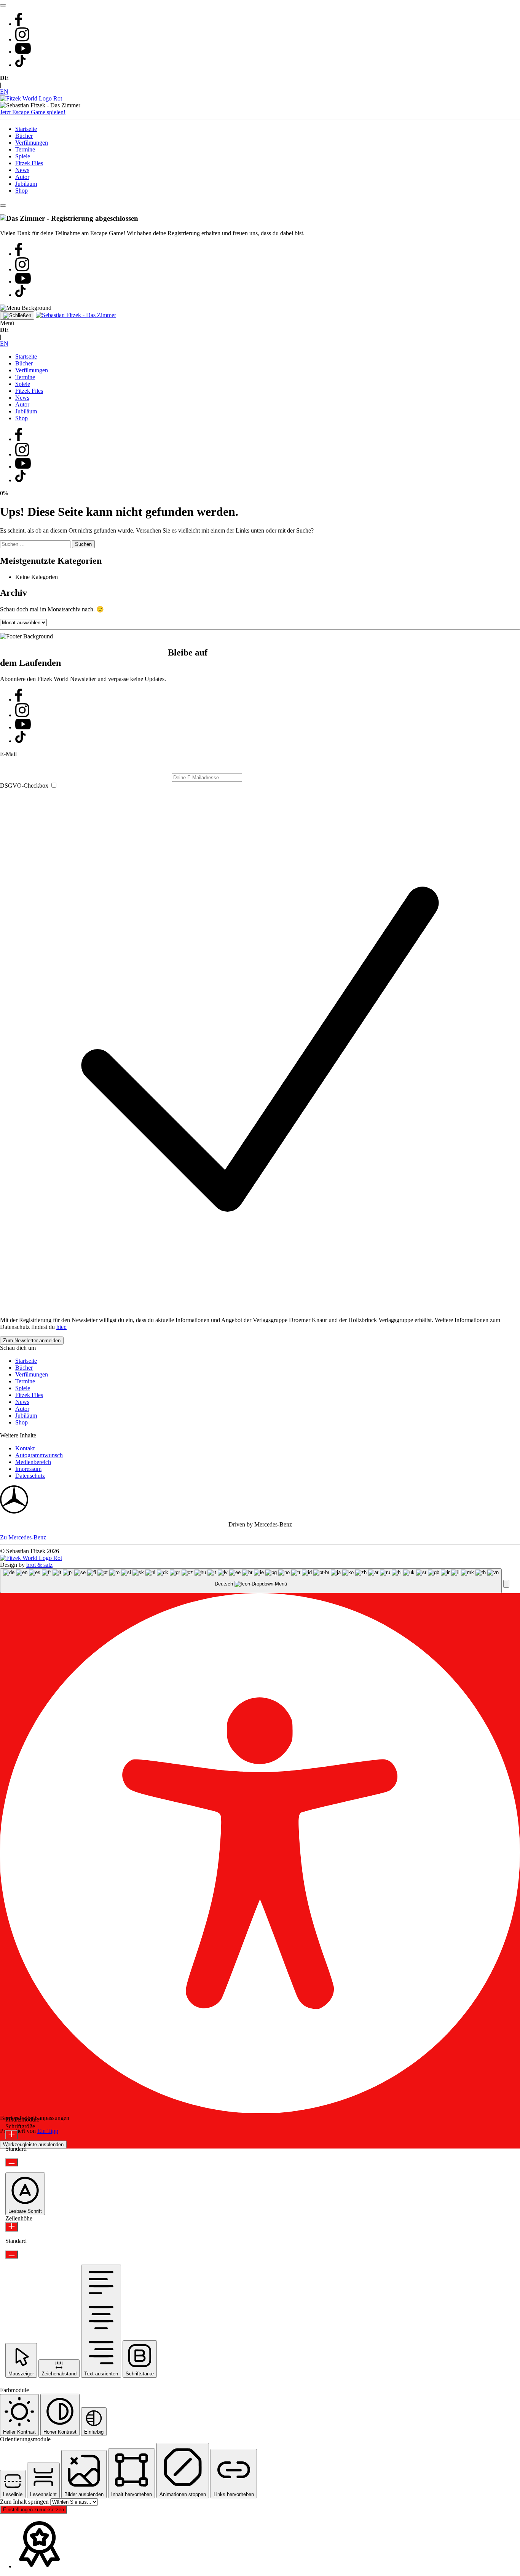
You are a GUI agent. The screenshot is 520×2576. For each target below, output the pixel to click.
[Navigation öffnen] (3, 5)
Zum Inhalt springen (25, 2502)
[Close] (3, 206)
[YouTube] (23, 52)
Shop (22, 191)
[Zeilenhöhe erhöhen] (12, 2227)
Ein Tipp (48, 2131)
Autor (22, 177)
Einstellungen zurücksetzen (33, 2510)
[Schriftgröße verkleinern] (12, 2162)
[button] (506, 1584)
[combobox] (251, 1581)
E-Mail (8, 754)
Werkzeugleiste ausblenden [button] (33, 2145)
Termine (25, 149)
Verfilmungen (32, 143)
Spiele (23, 156)
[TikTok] (20, 65)
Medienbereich (33, 1462)
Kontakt (25, 1448)
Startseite (26, 129)
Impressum (28, 1469)
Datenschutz (30, 1476)
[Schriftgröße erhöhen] (12, 2135)
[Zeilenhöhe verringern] (12, 2255)
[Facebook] (19, 24)
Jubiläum (26, 184)
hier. (61, 1327)
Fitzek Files (29, 163)
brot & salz (39, 1565)
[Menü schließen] (17, 316)
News (22, 170)
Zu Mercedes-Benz (23, 1537)
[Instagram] (22, 39)
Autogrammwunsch (39, 1455)
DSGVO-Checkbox (24, 786)
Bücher (24, 136)
